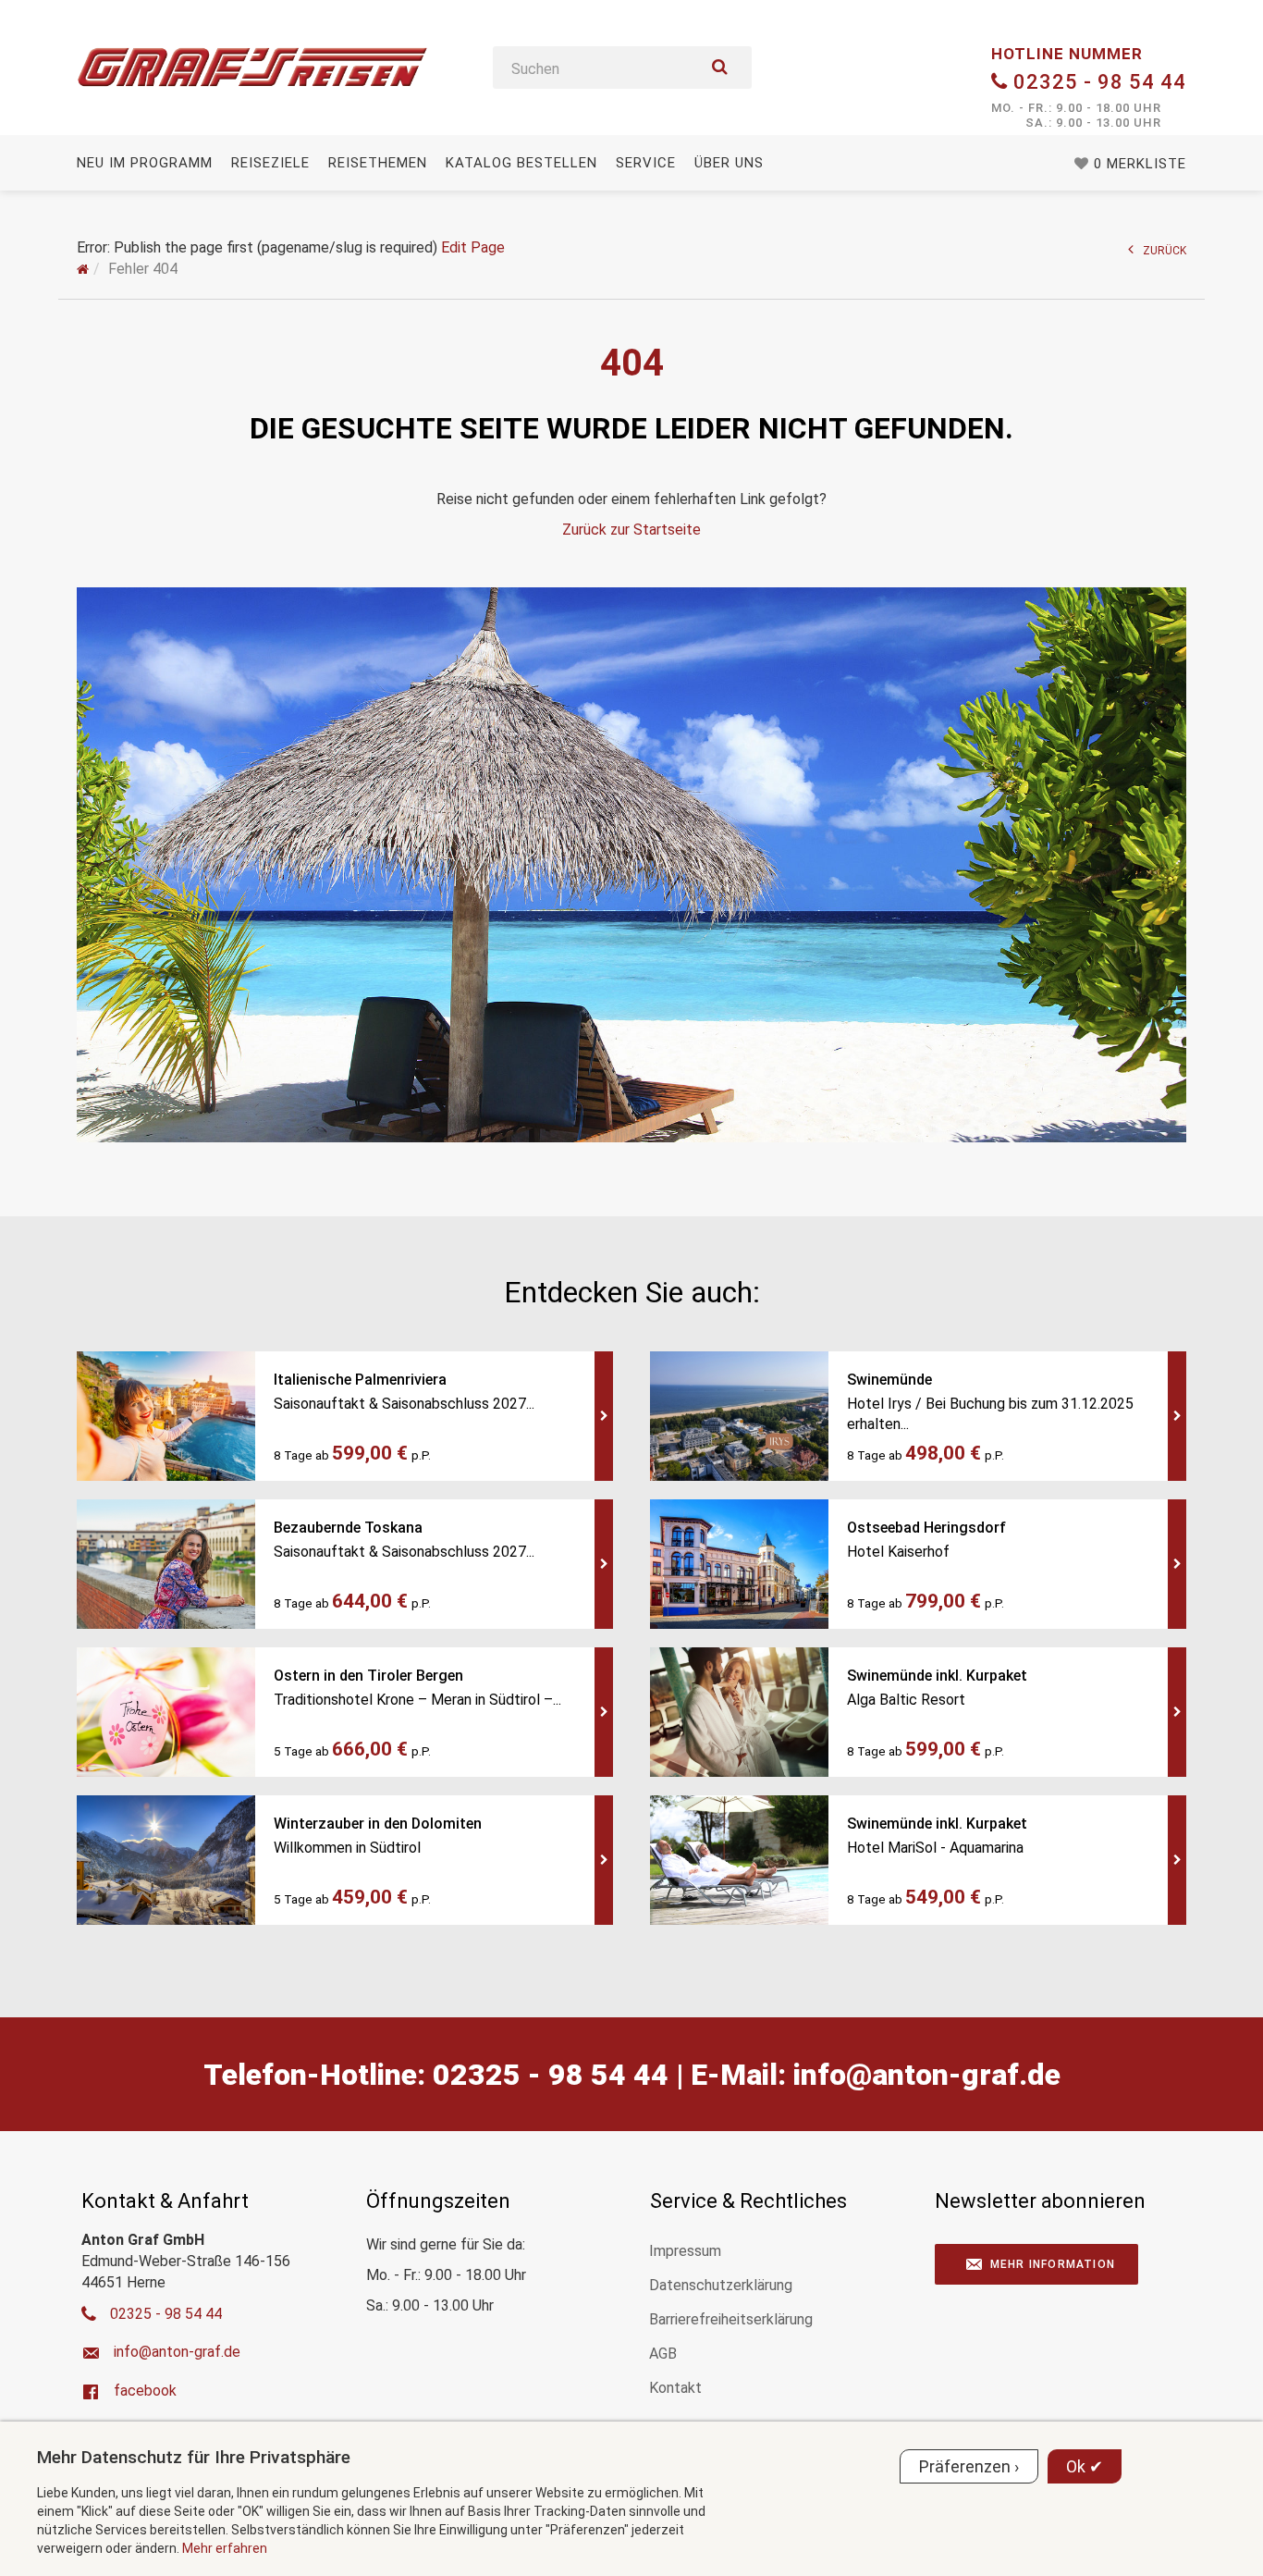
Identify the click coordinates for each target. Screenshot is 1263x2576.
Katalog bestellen (521, 163)
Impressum (685, 2251)
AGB (663, 2354)
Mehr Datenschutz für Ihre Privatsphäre (194, 2457)
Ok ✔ (1085, 2466)
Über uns (729, 163)
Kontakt (675, 2388)
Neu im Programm (145, 163)
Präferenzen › (969, 2466)
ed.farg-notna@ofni (927, 2075)
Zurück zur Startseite (631, 530)
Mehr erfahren (225, 2548)
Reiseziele (270, 163)
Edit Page (473, 247)
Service (646, 163)
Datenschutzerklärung (721, 2285)
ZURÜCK (1165, 251)
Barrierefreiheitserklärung (731, 2319)
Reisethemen (378, 163)
